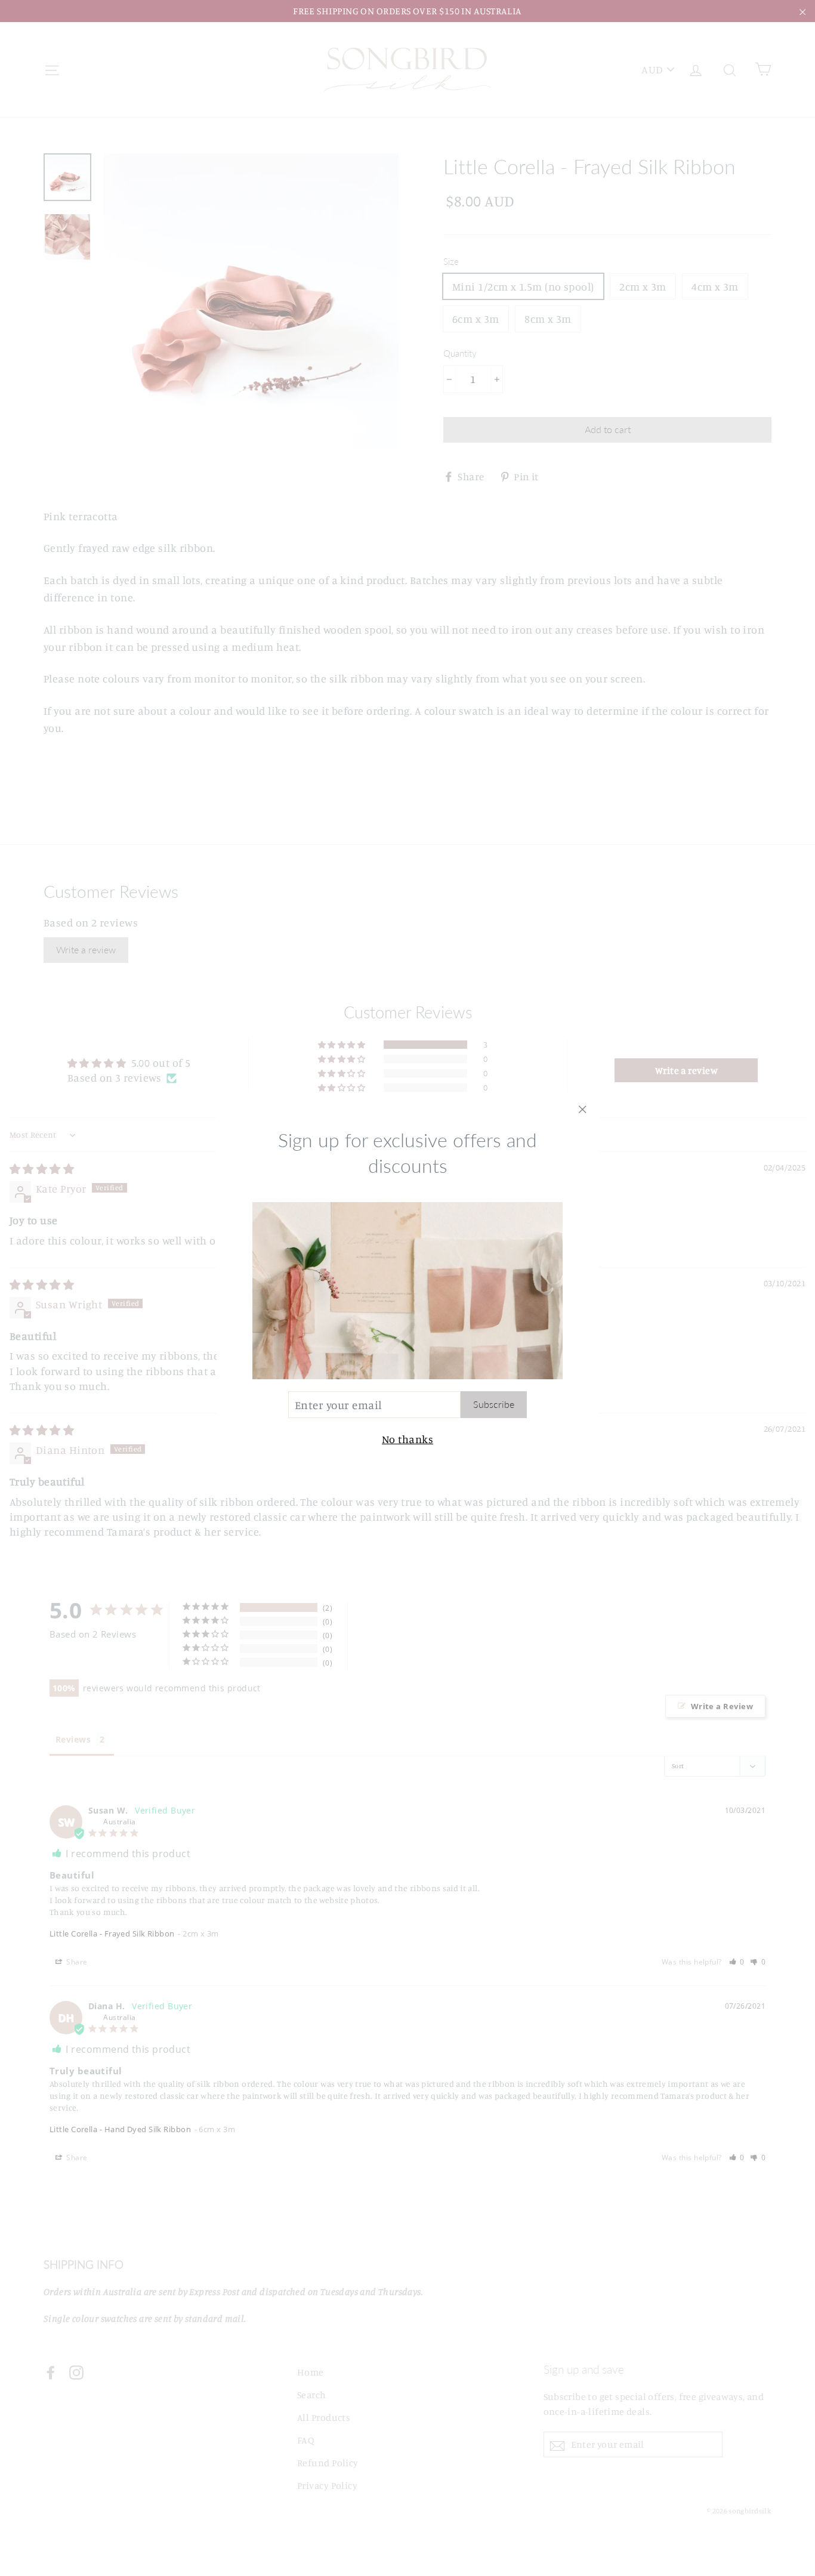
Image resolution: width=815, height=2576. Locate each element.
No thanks (407, 1439)
